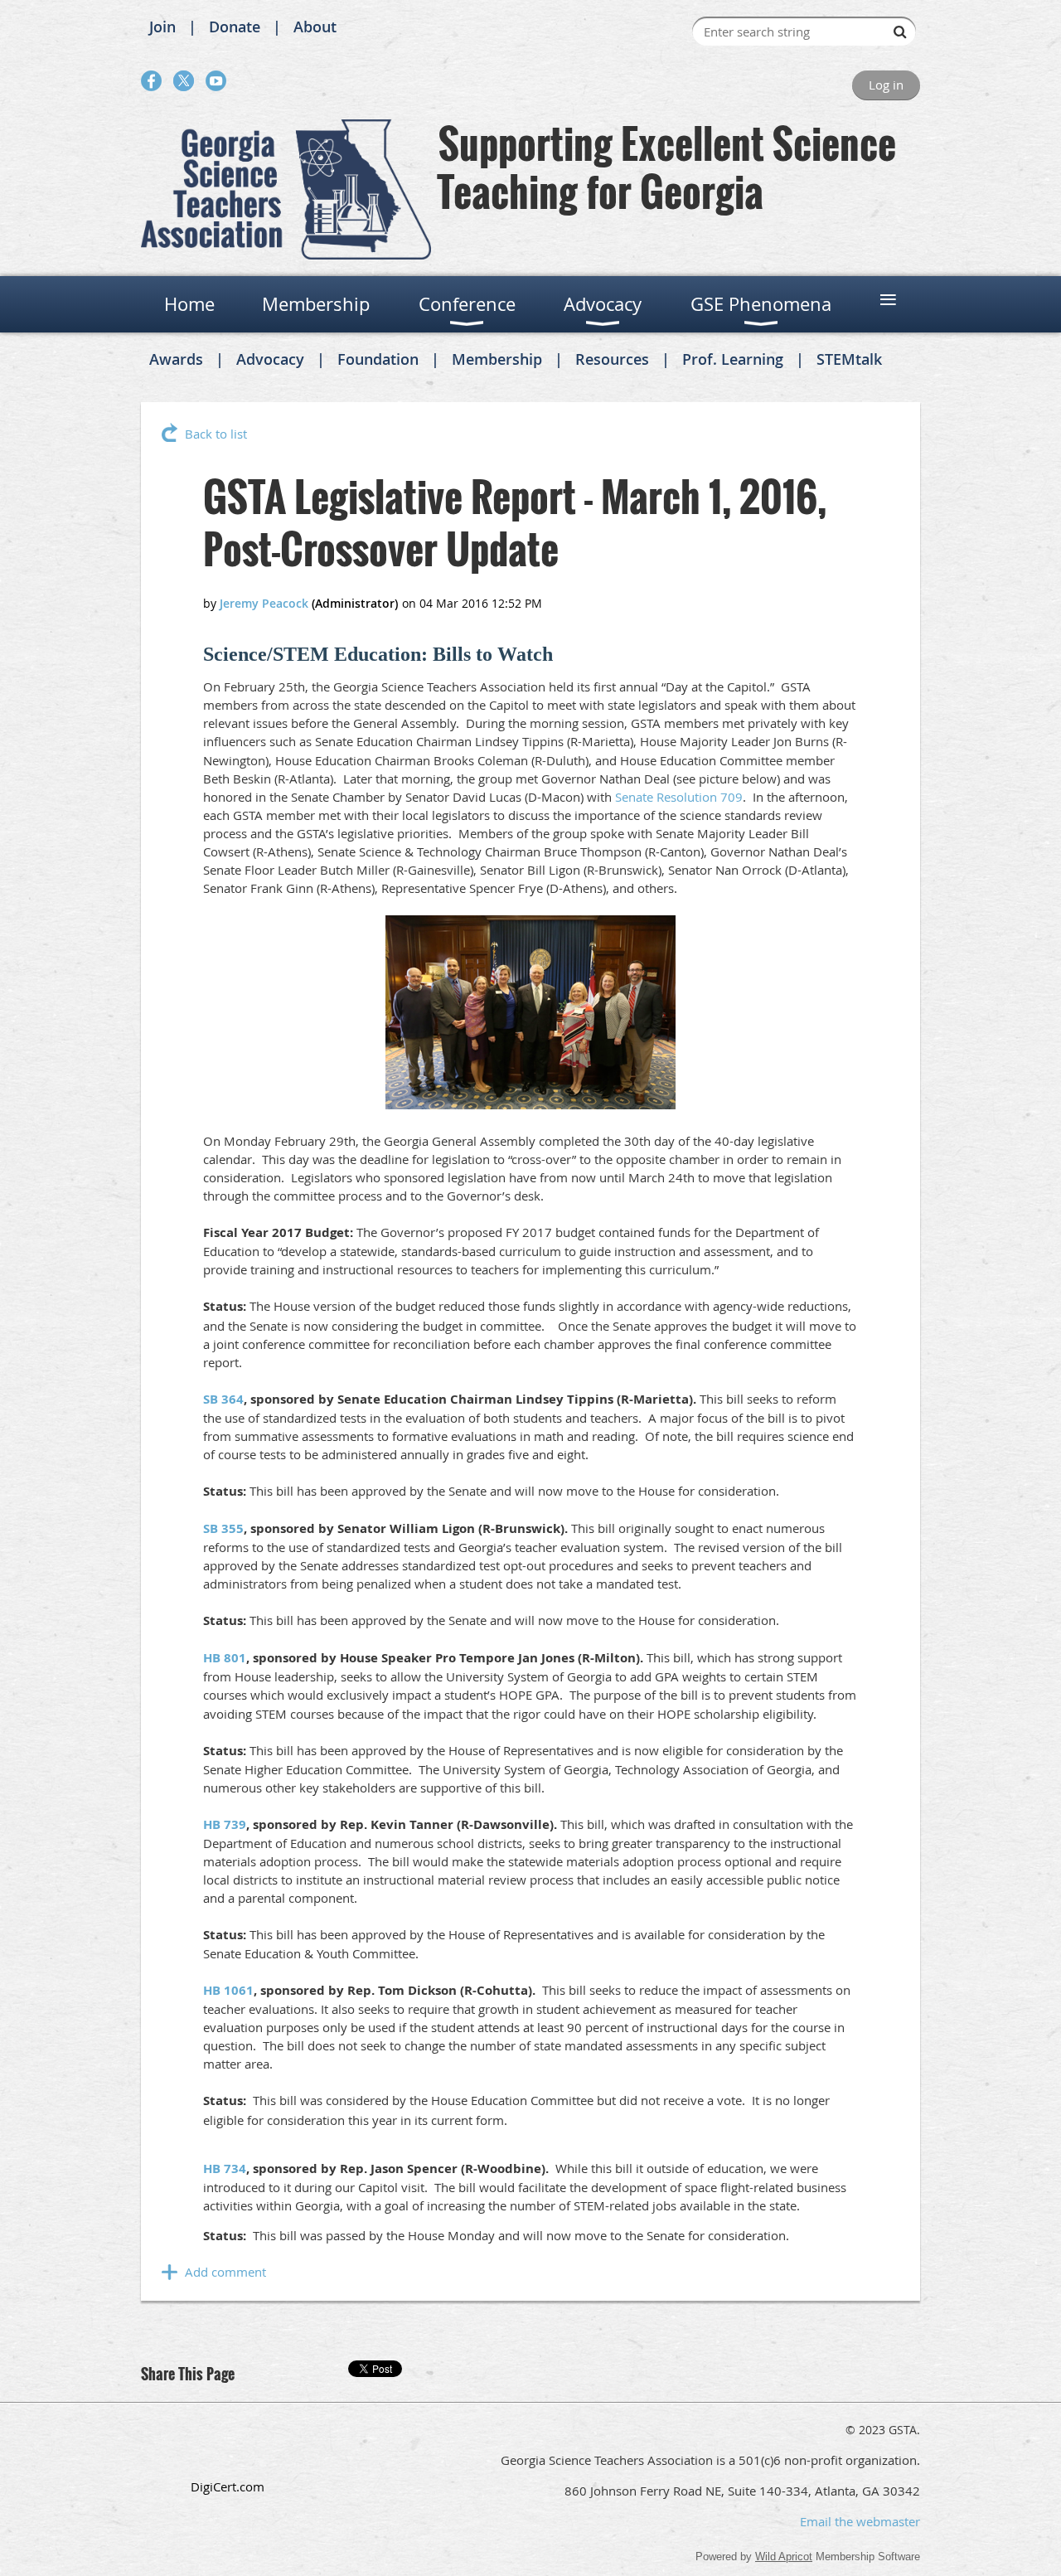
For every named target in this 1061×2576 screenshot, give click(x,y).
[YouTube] (216, 81)
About (315, 27)
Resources (612, 359)
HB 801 (225, 1658)
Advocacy (270, 359)
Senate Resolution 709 (679, 797)
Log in (886, 85)
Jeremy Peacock (264, 603)
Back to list (216, 434)
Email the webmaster (860, 2521)
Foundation (378, 359)
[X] (184, 81)
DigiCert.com (228, 2486)
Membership (497, 359)
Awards (176, 359)
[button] (227, 2450)
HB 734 (225, 2168)
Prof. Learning (733, 359)
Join (162, 27)
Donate (235, 27)
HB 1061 (228, 1990)
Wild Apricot (784, 2557)
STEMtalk (849, 359)
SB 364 (223, 1399)
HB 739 (225, 1824)
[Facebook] (151, 81)
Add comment (225, 2272)
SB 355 (223, 1528)
